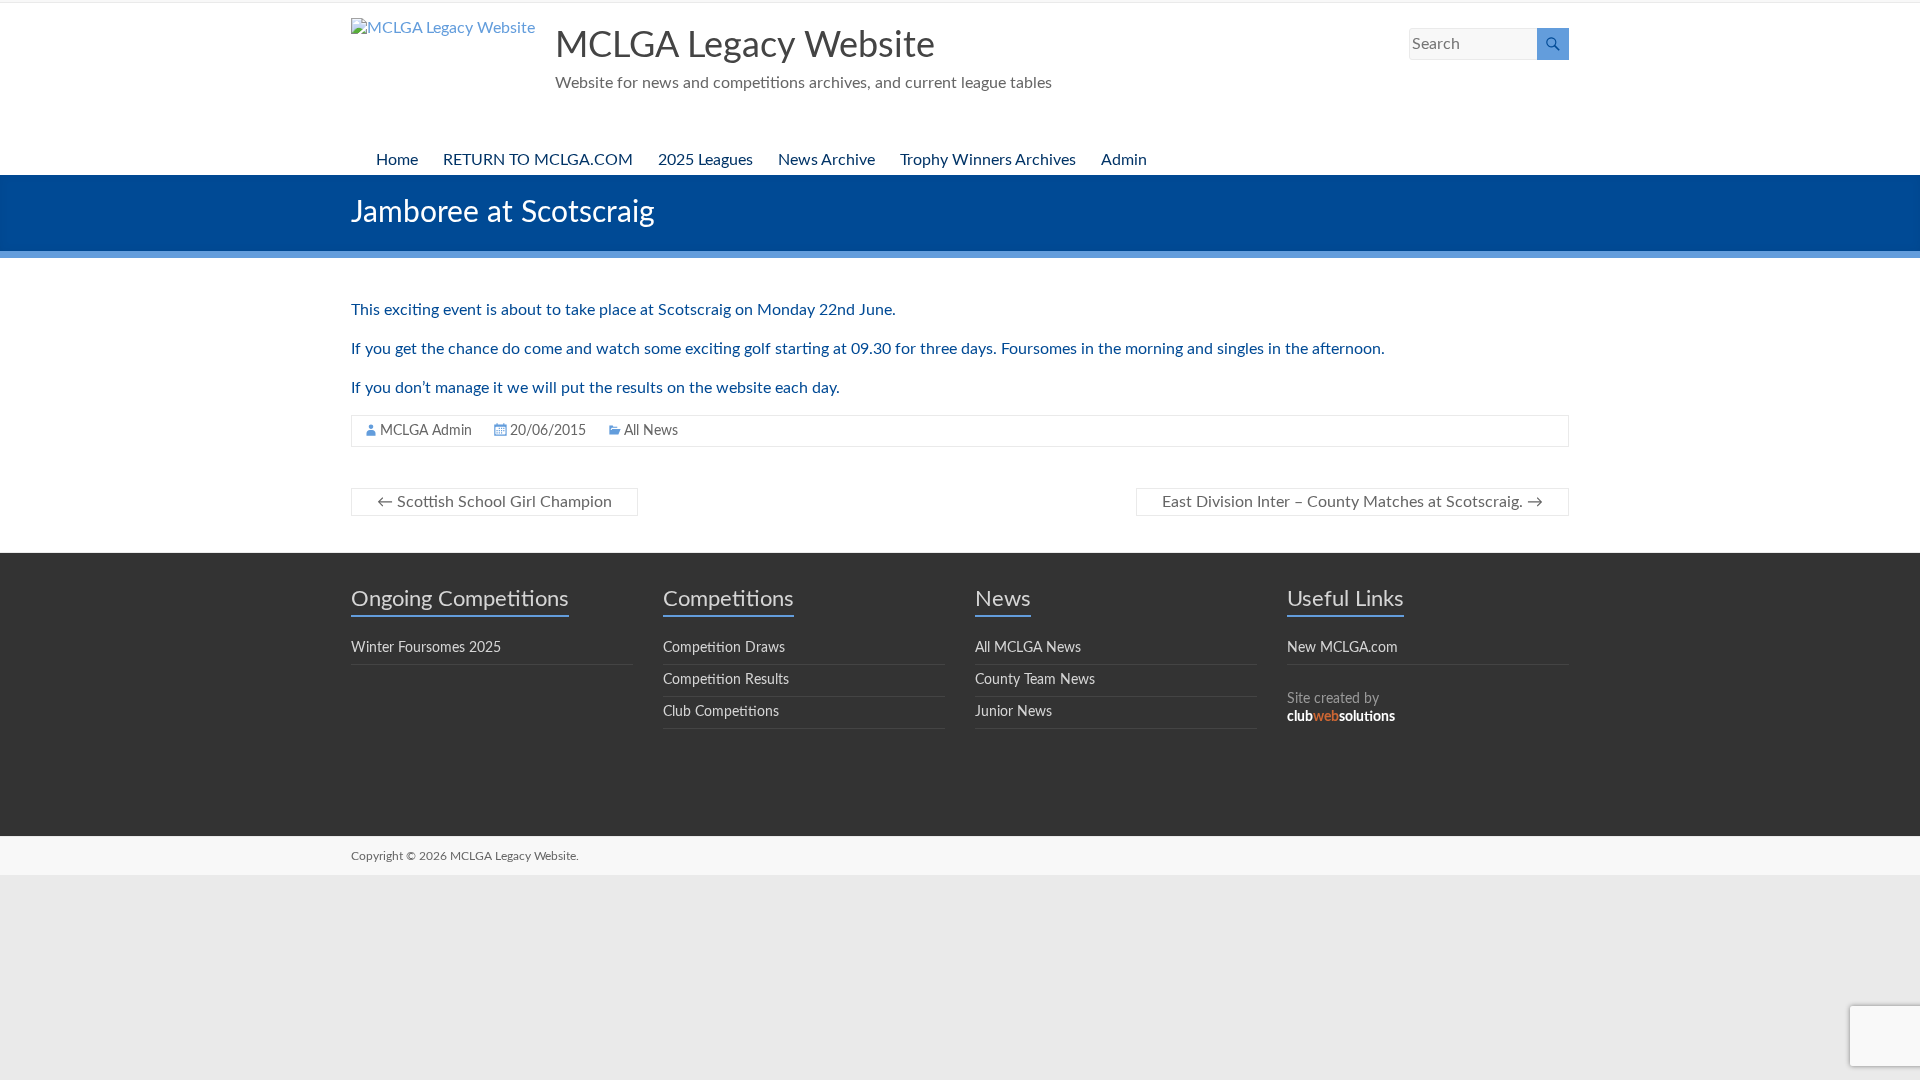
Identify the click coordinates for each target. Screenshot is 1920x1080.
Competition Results (726, 680)
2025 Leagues (705, 160)
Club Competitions (721, 712)
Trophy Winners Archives (988, 160)
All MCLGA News (1028, 648)
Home (397, 160)
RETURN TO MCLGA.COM (538, 160)
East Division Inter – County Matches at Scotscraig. (1352, 502)
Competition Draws (724, 648)
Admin (1124, 160)
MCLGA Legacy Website (745, 46)
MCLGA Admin (426, 431)
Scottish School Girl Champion (494, 502)
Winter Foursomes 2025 (426, 648)
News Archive (826, 160)
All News (651, 431)
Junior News (1013, 712)
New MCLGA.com (1342, 648)
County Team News (1035, 680)
